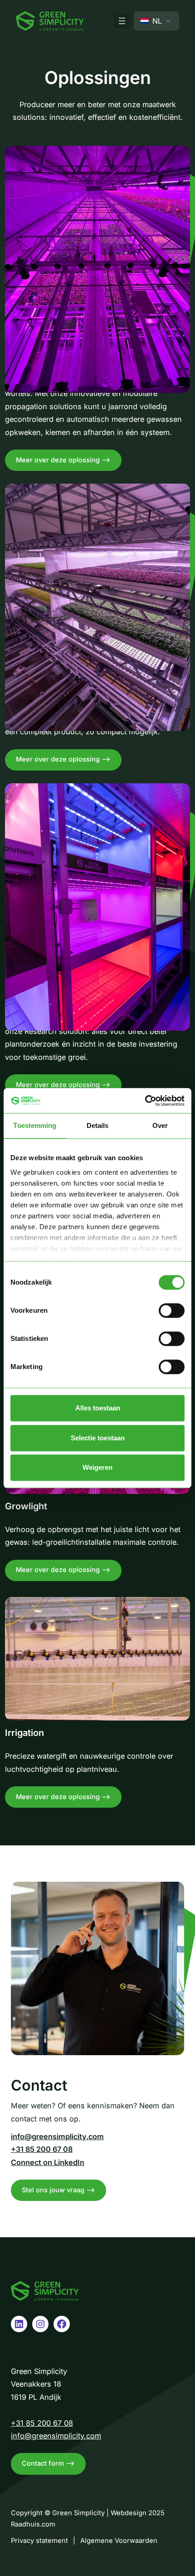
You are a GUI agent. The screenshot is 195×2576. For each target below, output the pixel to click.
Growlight (26, 1506)
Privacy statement (39, 2541)
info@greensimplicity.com (57, 2136)
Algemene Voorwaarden (119, 2541)
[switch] (172, 1310)
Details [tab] (98, 1125)
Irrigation (24, 1733)
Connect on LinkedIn (48, 2162)
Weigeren (97, 1467)
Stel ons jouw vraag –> (58, 2190)
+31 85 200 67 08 (42, 2149)
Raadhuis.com (33, 2524)
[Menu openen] (122, 21)
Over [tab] (160, 1125)
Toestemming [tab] (35, 1125)
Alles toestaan (98, 1408)
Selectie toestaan (98, 1438)
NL (156, 21)
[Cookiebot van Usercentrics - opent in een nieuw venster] (145, 1101)
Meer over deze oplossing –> (69, 463)
